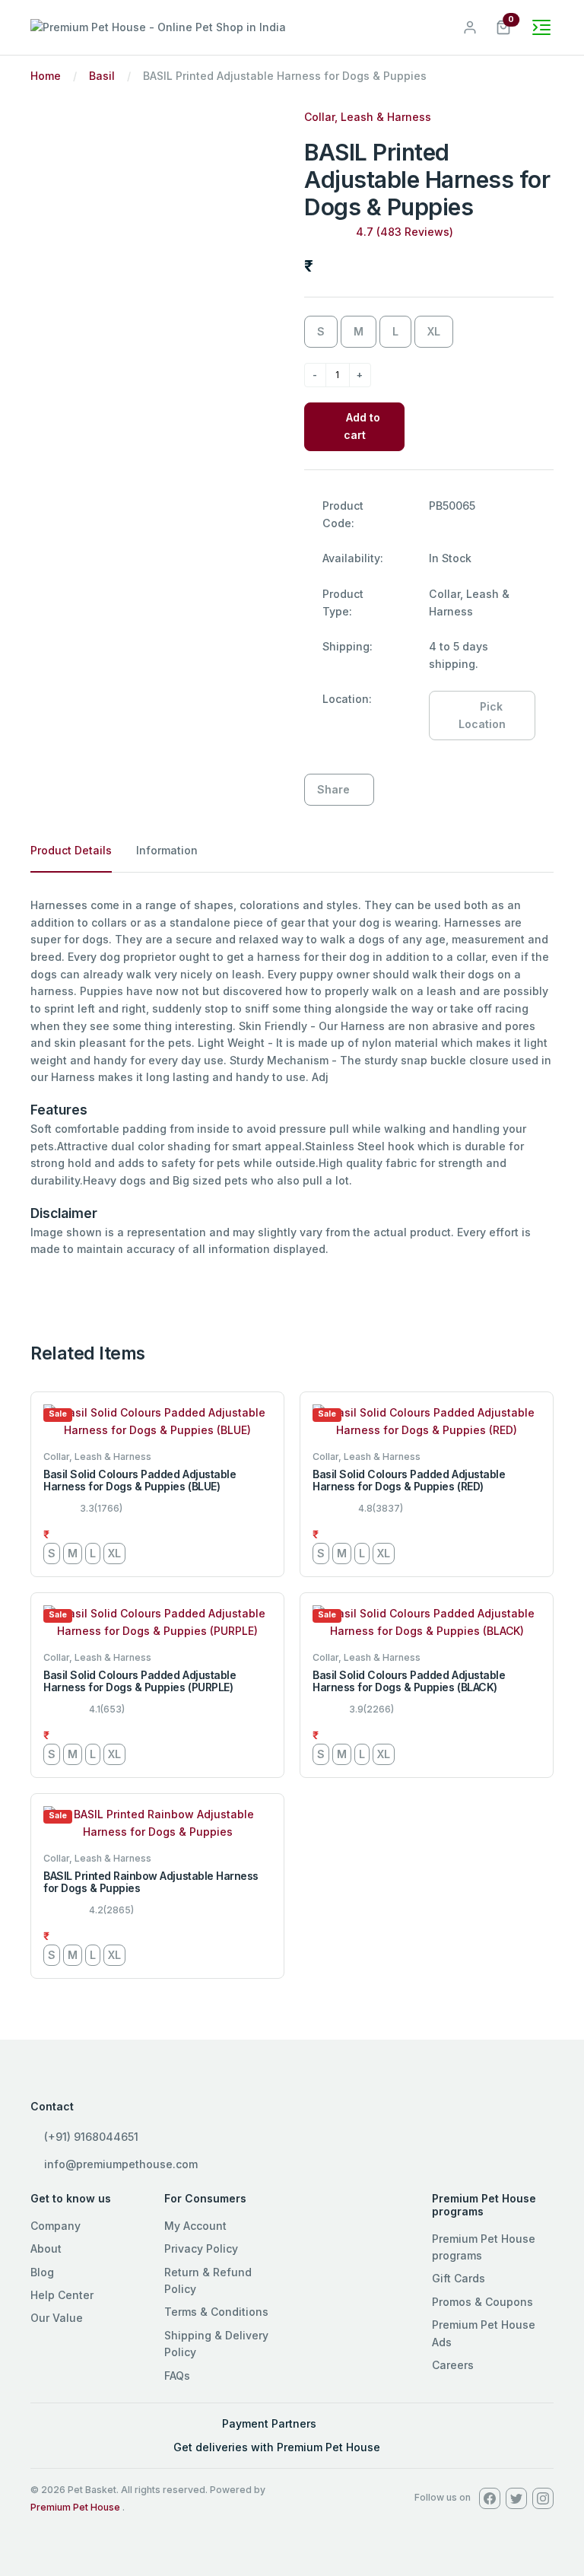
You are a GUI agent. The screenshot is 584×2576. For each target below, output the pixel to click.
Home (46, 76)
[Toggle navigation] (541, 27)
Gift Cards (459, 2278)
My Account (195, 2226)
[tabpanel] (292, 1078)
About (46, 2248)
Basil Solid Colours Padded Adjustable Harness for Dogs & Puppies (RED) (409, 1480)
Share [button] (333, 789)
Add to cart (362, 426)
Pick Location (482, 715)
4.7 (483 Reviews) (405, 232)
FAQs (177, 2376)
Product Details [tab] (71, 850)
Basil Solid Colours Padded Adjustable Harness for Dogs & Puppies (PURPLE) (140, 1681)
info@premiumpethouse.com (119, 2164)
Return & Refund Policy (208, 2280)
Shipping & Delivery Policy (216, 2344)
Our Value (57, 2318)
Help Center (62, 2295)
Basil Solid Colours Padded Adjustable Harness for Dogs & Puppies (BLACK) (409, 1681)
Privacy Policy (201, 2248)
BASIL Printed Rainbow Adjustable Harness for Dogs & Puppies (151, 1882)
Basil (102, 76)
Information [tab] (167, 850)
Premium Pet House (75, 2507)
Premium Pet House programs (484, 2247)
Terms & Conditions (216, 2312)
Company (56, 2226)
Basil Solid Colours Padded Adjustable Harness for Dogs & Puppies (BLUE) (140, 1480)
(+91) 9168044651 (90, 2137)
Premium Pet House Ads (484, 2333)
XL (434, 331)
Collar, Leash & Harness (368, 117)
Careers (453, 2365)
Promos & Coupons (482, 2302)
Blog (42, 2272)
